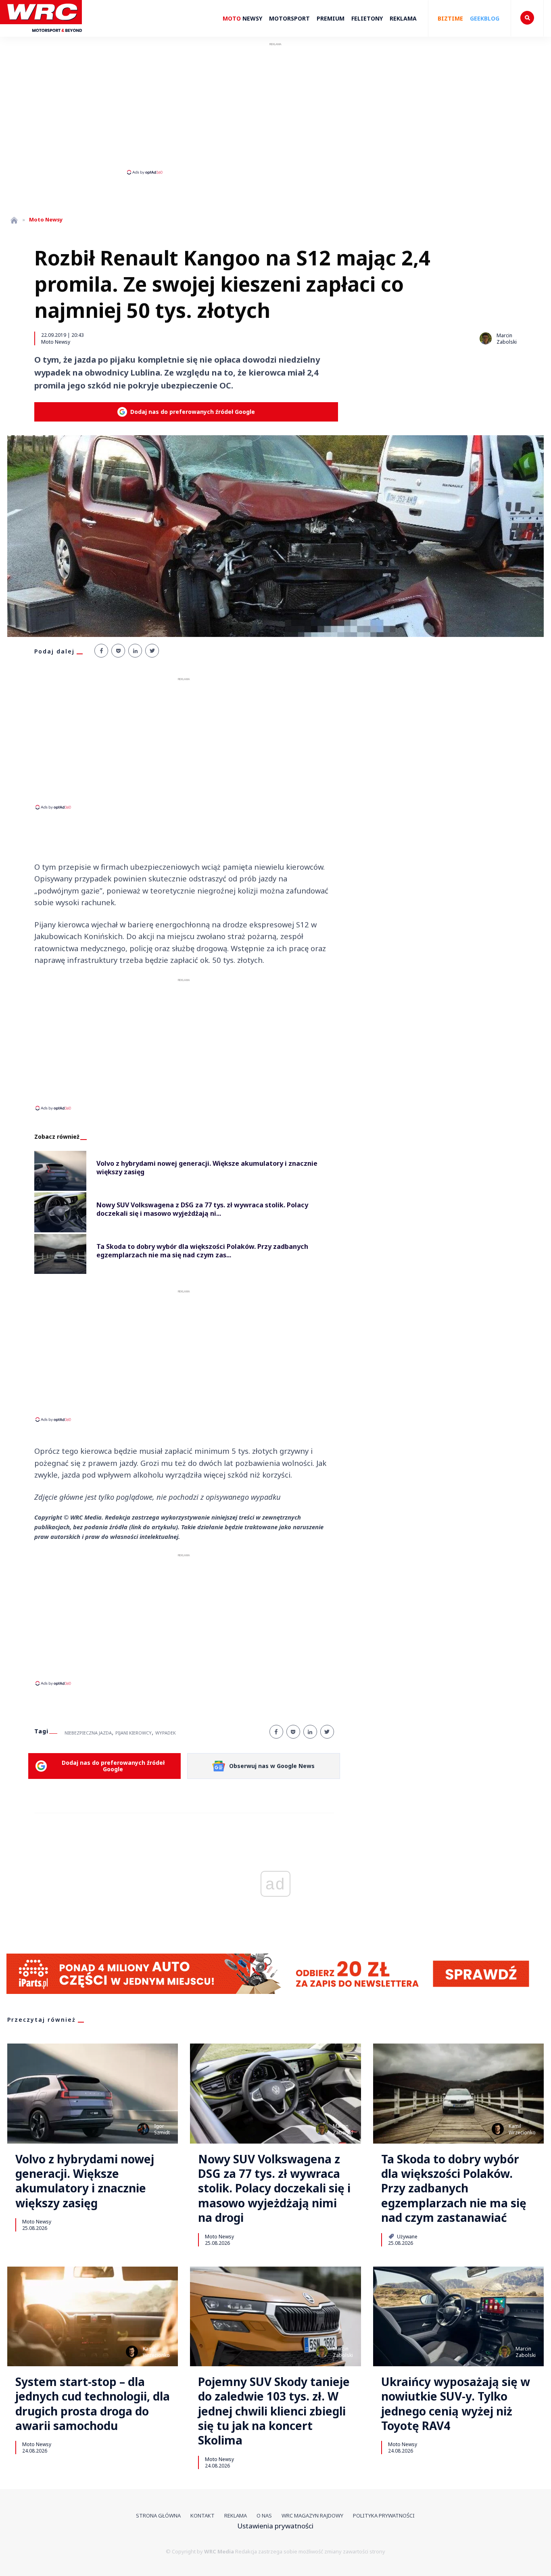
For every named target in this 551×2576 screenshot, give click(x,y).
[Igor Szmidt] (143, 2129)
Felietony (367, 18)
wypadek (166, 1733)
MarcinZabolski (343, 2129)
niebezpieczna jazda (88, 1733)
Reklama (403, 18)
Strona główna (158, 2515)
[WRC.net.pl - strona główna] (14, 220)
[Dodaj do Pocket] (118, 651)
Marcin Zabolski (507, 339)
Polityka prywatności (384, 2515)
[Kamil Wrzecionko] (498, 2129)
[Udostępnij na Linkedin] (135, 651)
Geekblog (485, 18)
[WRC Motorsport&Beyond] (45, 36)
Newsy (242, 18)
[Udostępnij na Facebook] (101, 651)
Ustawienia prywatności (275, 2526)
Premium (331, 18)
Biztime (450, 18)
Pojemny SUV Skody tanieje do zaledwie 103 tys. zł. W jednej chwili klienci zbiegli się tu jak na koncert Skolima (274, 2411)
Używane (407, 2236)
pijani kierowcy (134, 1733)
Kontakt (202, 2515)
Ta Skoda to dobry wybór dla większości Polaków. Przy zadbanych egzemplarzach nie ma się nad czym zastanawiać (454, 2188)
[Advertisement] (275, 108)
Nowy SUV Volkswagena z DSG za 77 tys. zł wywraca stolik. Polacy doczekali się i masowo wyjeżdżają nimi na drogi (274, 2188)
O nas (264, 2515)
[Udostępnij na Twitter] (152, 651)
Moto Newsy (56, 342)
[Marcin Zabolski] (486, 338)
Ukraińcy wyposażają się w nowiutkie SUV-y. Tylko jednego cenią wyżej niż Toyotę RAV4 (456, 2404)
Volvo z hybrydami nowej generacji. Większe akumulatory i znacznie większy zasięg (85, 2181)
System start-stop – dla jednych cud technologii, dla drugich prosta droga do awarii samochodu (93, 2404)
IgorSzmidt (162, 2129)
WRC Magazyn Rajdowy (312, 2515)
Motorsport (289, 18)
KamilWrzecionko (522, 2129)
